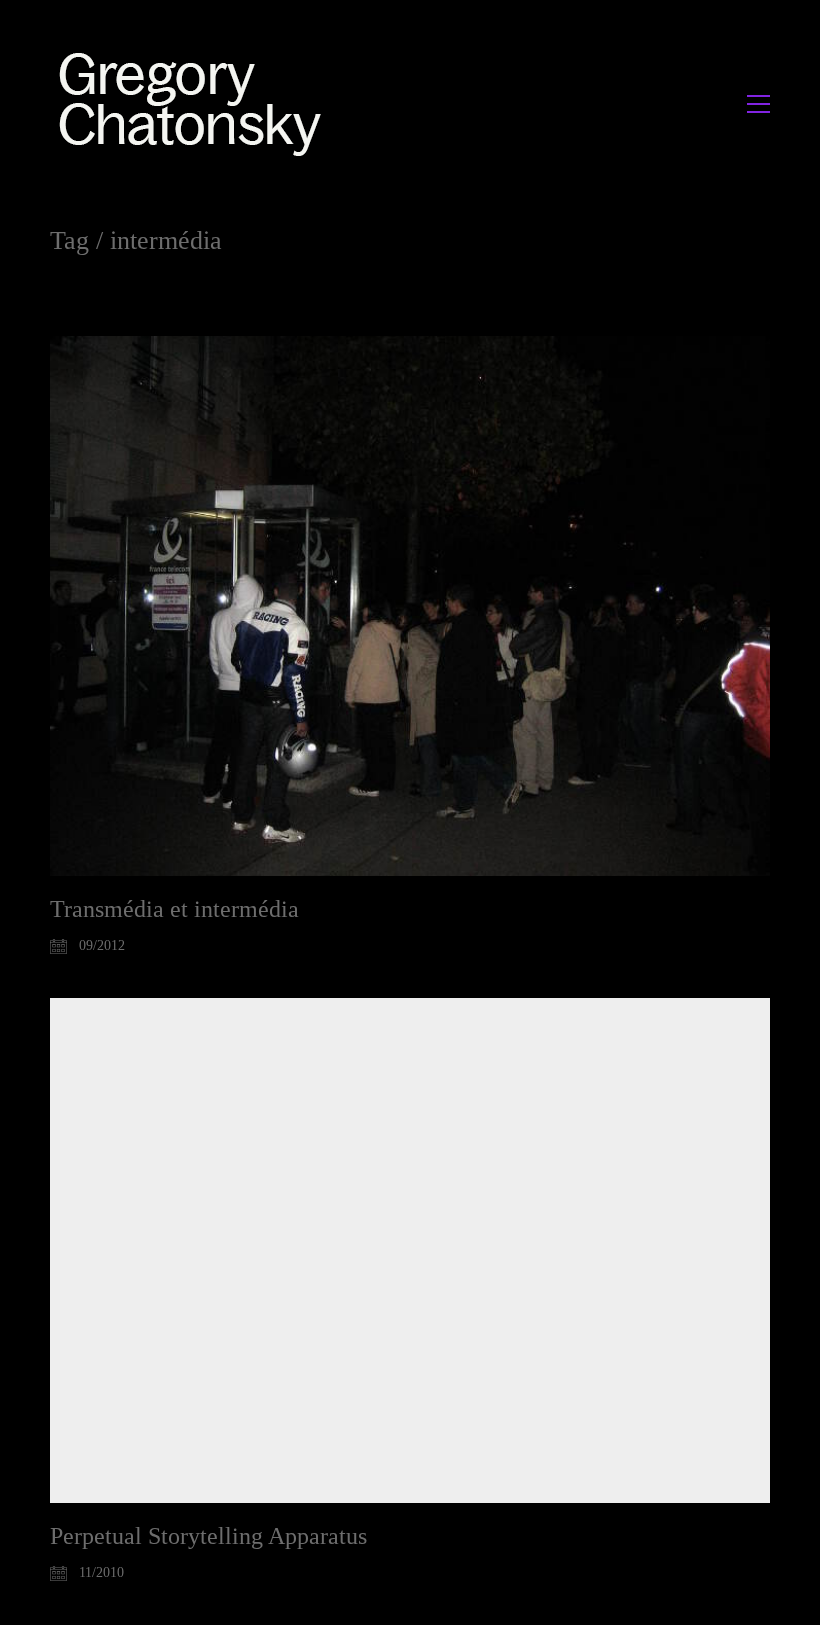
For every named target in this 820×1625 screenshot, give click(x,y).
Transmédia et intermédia (174, 909)
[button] (758, 104)
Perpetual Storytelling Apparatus (208, 1536)
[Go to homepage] (195, 103)
